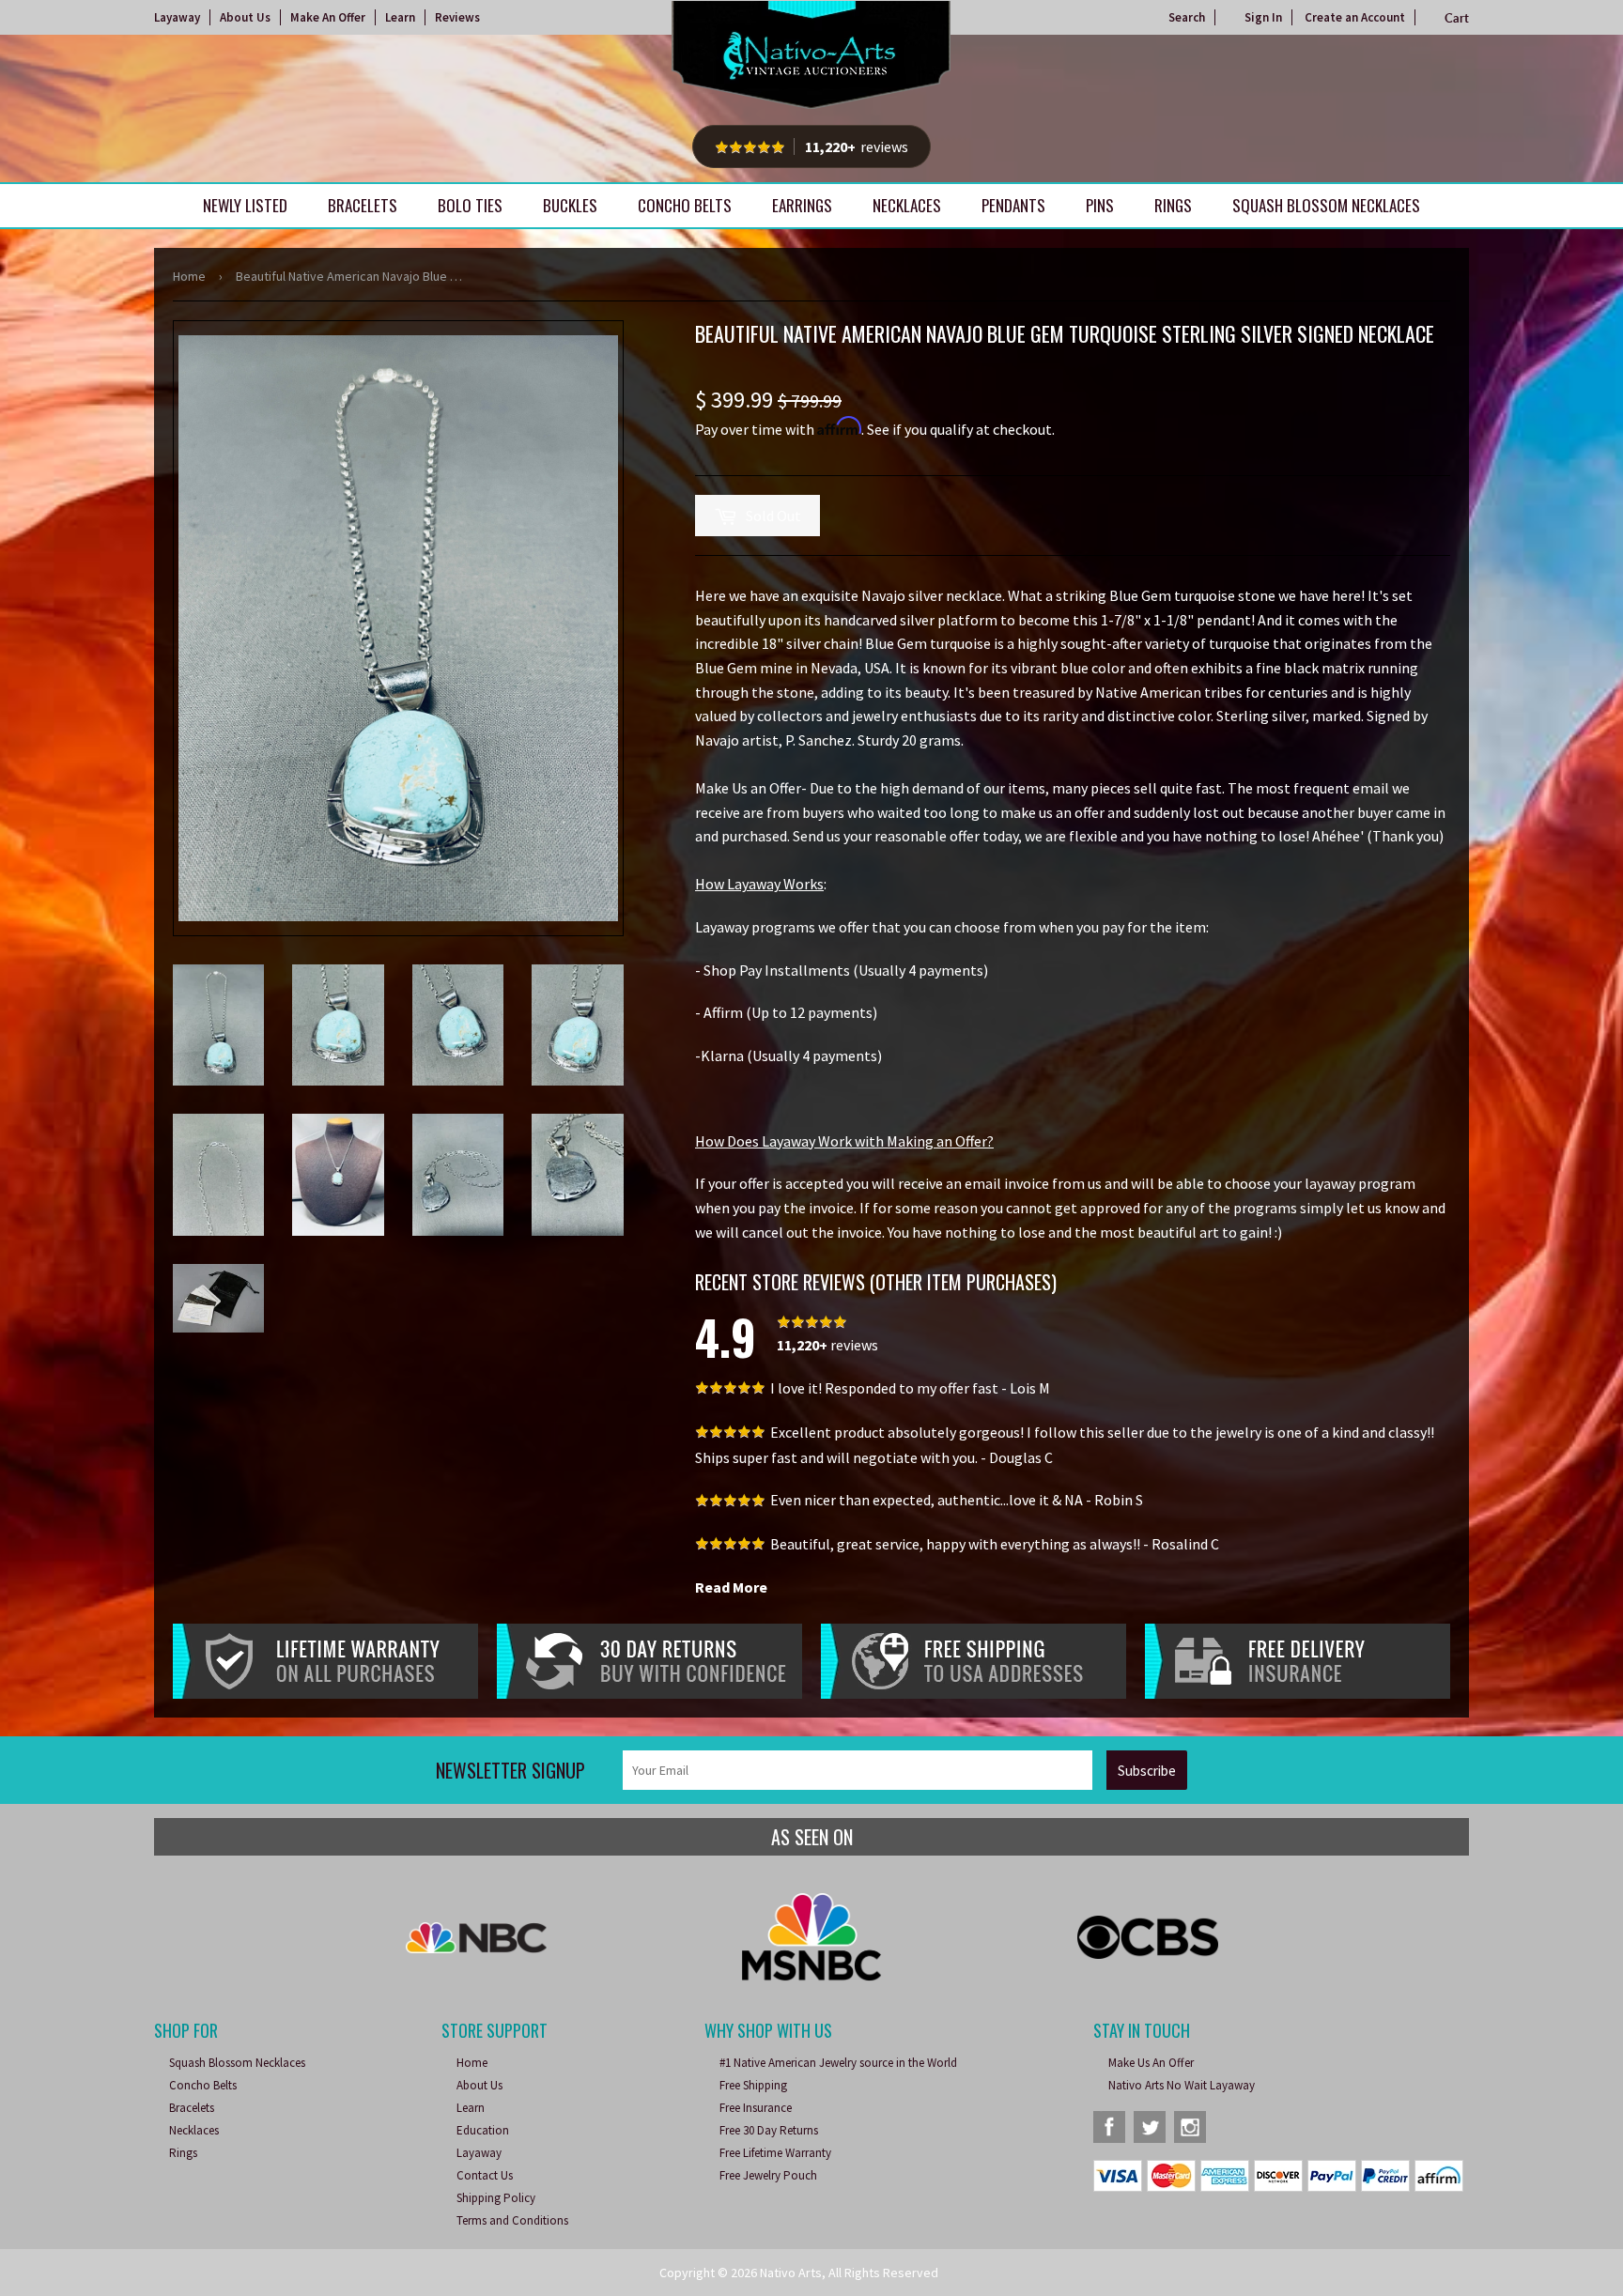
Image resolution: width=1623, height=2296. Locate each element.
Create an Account (1355, 17)
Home (189, 276)
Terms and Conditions (512, 2220)
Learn (400, 17)
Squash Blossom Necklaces (1326, 205)
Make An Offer (328, 17)
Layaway (177, 17)
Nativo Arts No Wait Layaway (1182, 2085)
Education (483, 2130)
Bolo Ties (470, 205)
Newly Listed (245, 205)
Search (1187, 17)
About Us (245, 17)
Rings (1173, 205)
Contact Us (485, 2175)
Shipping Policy (496, 2198)
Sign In (1263, 17)
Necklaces (907, 205)
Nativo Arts (791, 2273)
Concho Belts (685, 205)
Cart (1457, 18)
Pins (1100, 205)
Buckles (570, 205)
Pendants (1013, 205)
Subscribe (1147, 1771)
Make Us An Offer (1151, 2063)
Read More (731, 1587)
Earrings (802, 205)
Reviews (457, 17)
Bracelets (363, 205)
